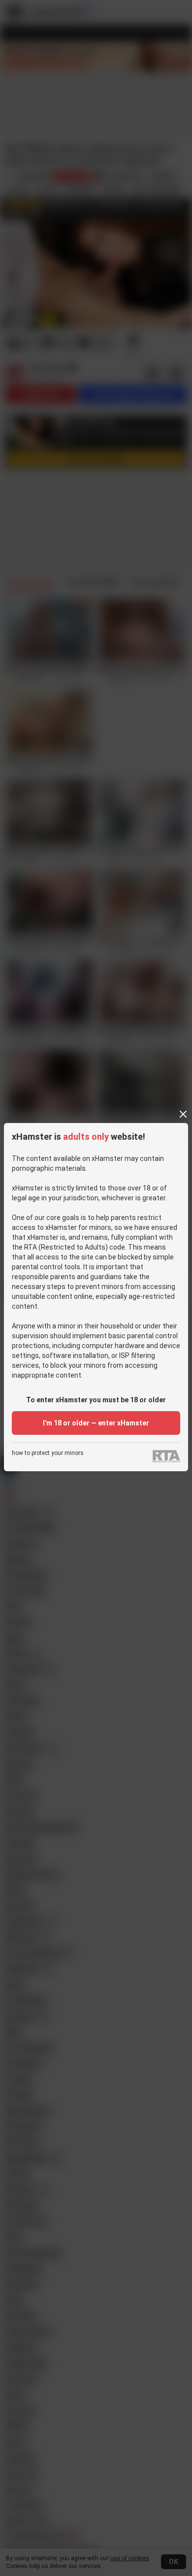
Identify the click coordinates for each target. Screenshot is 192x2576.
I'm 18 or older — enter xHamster (96, 1423)
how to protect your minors (48, 1453)
